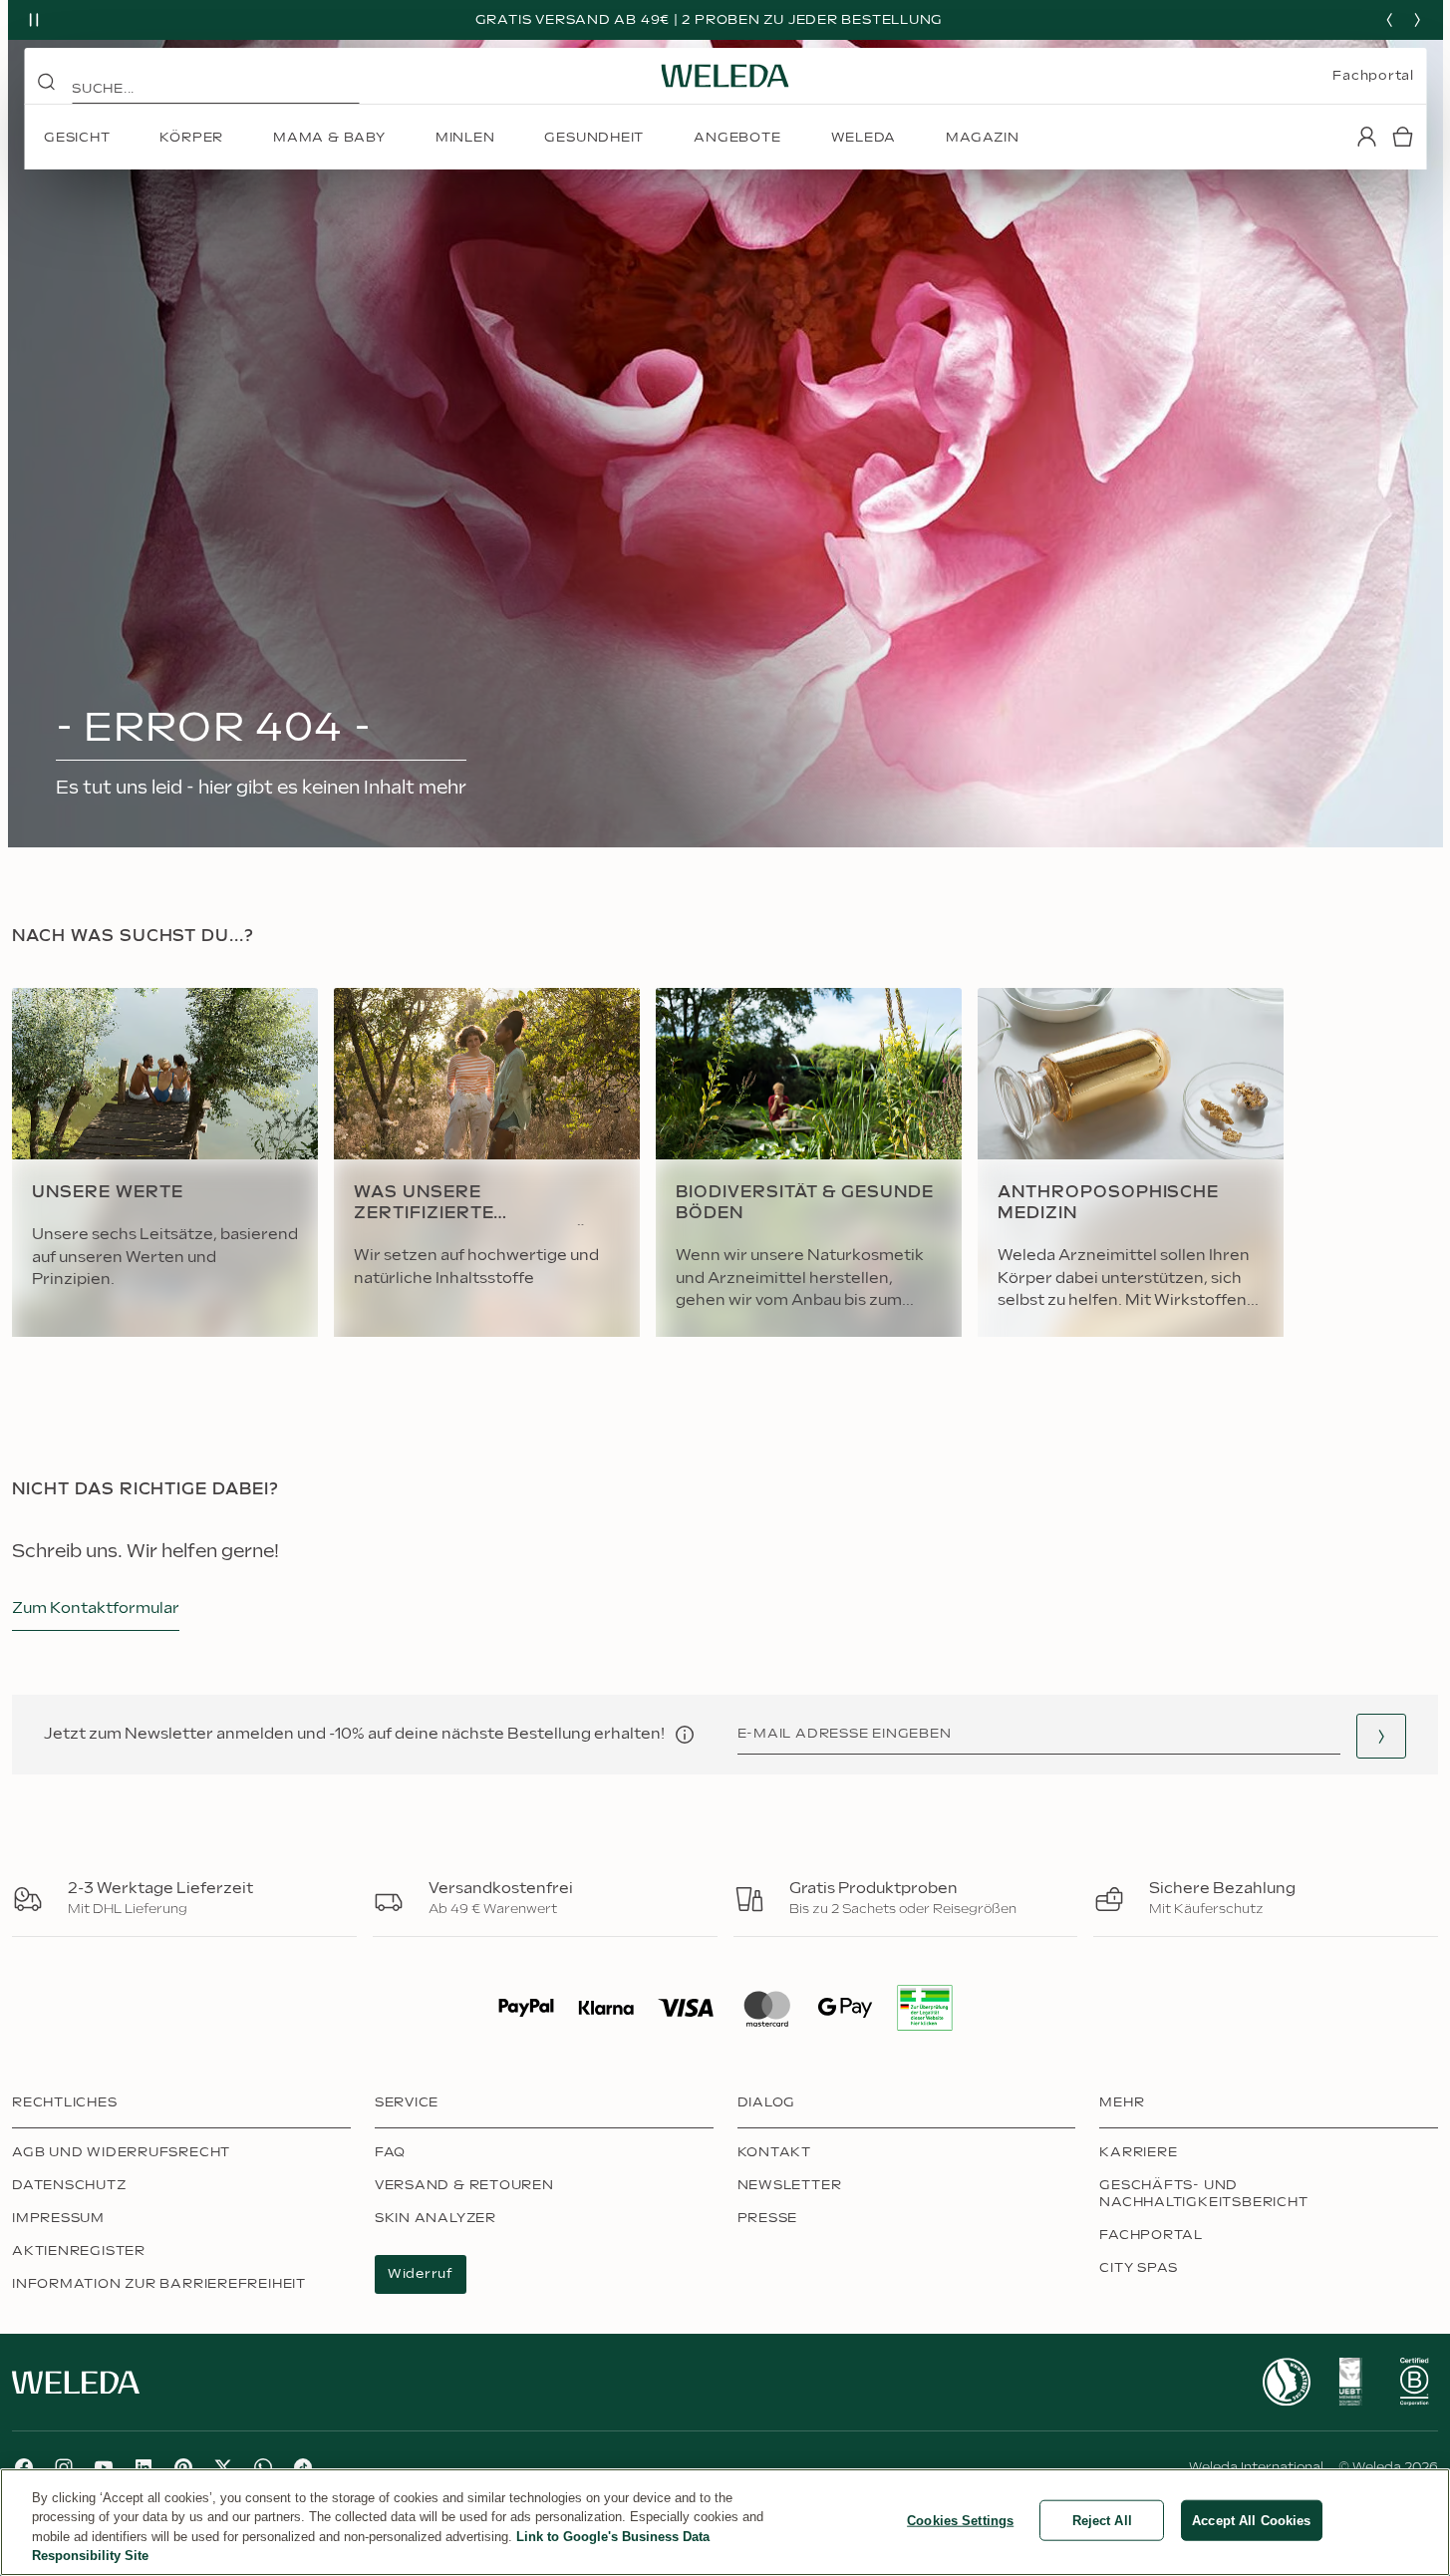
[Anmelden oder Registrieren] (1366, 137)
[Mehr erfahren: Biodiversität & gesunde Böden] (809, 1162)
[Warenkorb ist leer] (1402, 137)
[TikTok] (303, 2467)
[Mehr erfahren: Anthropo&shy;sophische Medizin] (1131, 1162)
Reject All (1102, 2521)
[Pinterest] (183, 2467)
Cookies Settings (960, 2521)
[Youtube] (104, 2467)
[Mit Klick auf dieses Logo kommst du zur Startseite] (725, 76)
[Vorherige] (1389, 20)
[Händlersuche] (1381, 1736)
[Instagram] (64, 2467)
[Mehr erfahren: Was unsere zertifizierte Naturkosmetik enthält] (487, 1162)
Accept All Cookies (1251, 2521)
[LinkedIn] (144, 2467)
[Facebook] (24, 2467)
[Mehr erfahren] (1287, 2382)
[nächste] (1417, 20)
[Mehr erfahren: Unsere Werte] (165, 1162)
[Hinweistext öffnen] (685, 1735)
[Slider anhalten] (34, 20)
